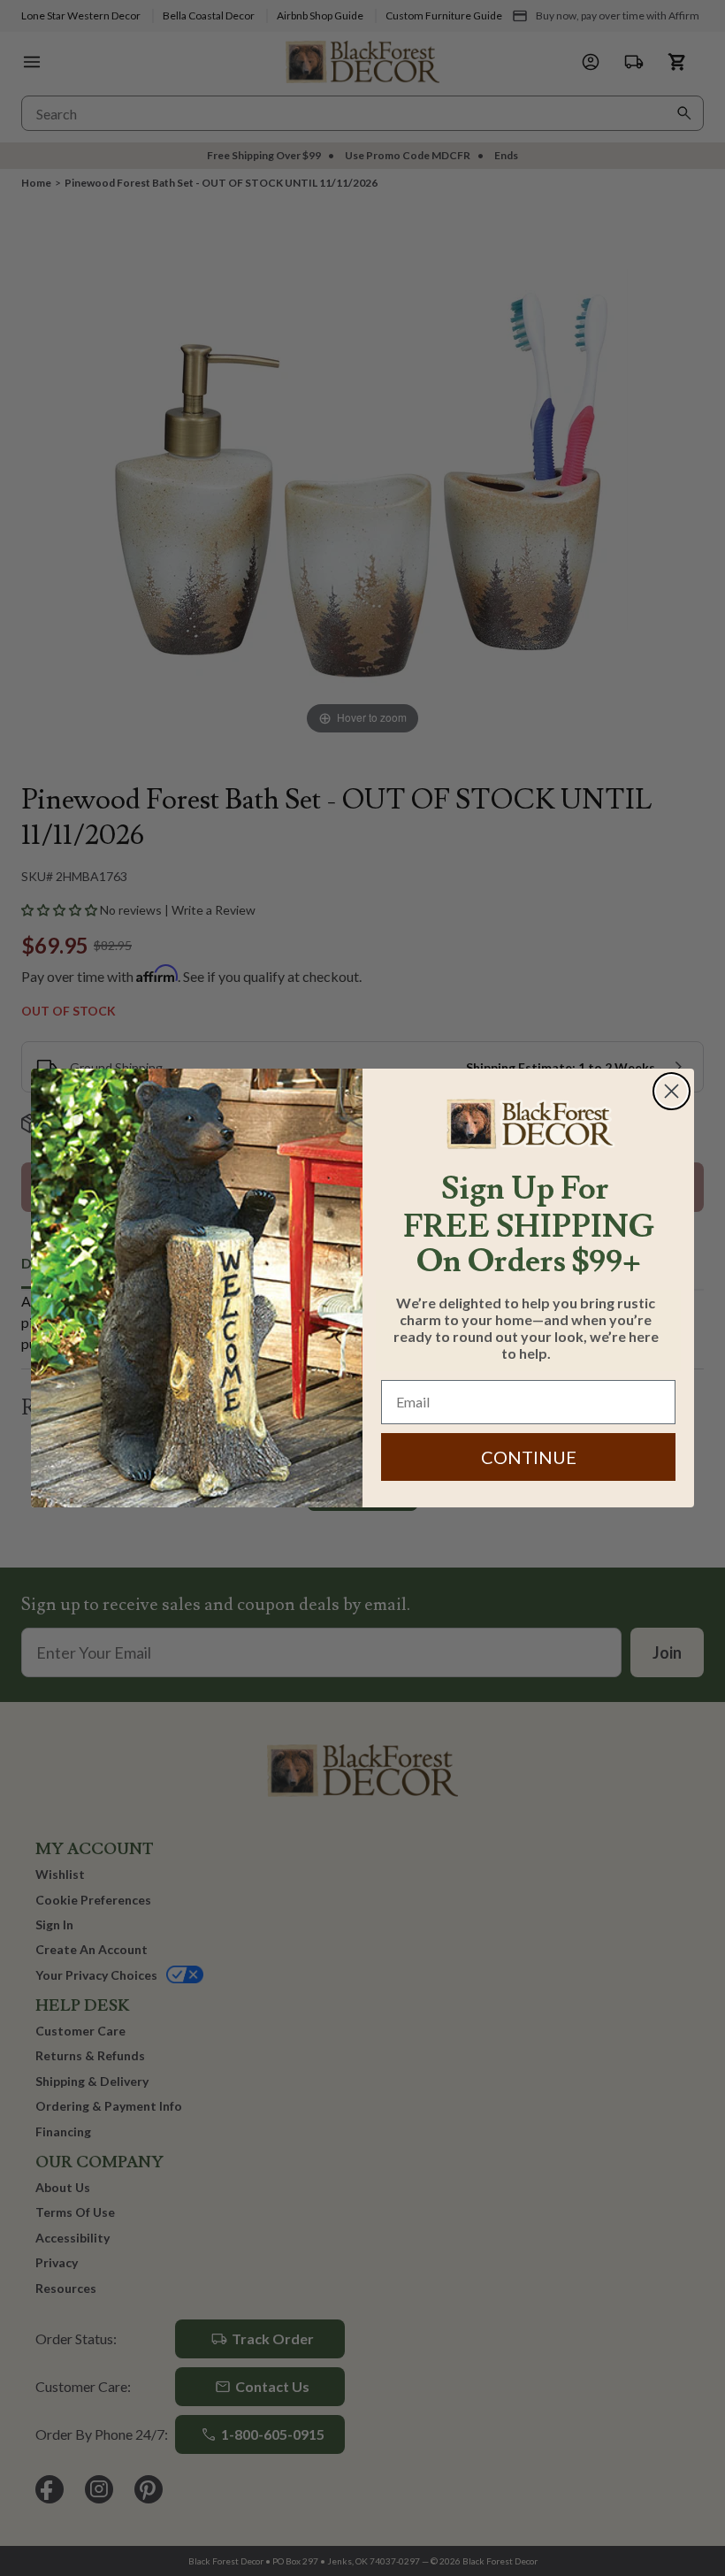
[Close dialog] (672, 1091)
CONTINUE (529, 1457)
